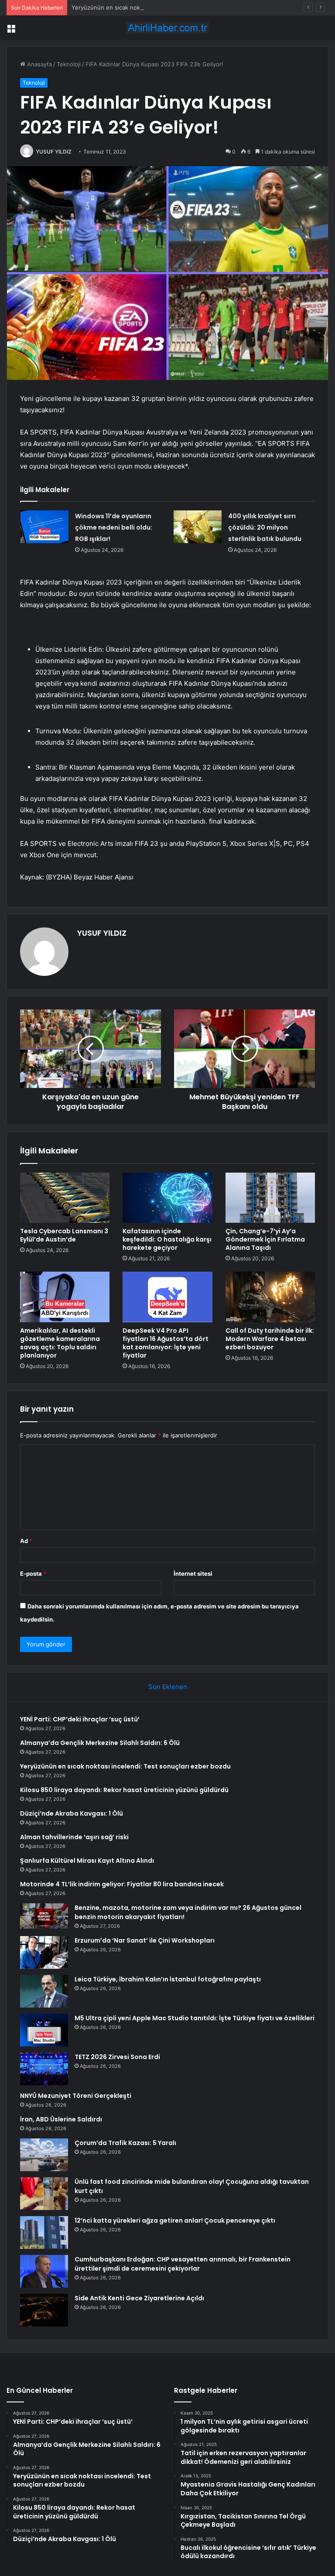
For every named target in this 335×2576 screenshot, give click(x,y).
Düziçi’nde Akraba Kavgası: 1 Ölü (72, 1813)
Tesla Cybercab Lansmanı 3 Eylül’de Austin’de (64, 1235)
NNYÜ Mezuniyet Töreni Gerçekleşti (76, 2096)
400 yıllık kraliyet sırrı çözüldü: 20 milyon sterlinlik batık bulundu (265, 527)
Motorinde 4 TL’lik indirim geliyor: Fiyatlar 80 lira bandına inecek (122, 1884)
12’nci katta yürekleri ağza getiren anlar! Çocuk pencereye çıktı (175, 2220)
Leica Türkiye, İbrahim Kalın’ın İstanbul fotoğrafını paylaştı (168, 1979)
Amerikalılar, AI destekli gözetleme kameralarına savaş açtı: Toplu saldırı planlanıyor (60, 1343)
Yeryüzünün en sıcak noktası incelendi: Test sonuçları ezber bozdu (162, 7)
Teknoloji (69, 64)
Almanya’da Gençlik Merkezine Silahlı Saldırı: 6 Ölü (100, 1743)
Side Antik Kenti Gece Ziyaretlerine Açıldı (139, 2298)
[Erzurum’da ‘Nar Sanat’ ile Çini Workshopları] (44, 1952)
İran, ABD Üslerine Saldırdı (61, 2119)
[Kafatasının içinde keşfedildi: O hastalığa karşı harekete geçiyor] (167, 1198)
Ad (26, 1541)
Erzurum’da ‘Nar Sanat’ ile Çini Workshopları (145, 1940)
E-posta (33, 1574)
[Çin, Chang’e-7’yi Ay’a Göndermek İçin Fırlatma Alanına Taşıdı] (270, 1198)
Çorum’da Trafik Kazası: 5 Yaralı (125, 2143)
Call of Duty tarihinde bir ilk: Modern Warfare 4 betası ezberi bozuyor (270, 1339)
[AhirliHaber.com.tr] (167, 28)
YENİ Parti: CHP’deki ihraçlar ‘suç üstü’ (80, 1719)
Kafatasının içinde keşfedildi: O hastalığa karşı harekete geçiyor (167, 1239)
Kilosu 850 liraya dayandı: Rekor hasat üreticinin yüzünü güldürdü (124, 1790)
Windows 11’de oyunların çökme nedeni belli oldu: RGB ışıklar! (114, 527)
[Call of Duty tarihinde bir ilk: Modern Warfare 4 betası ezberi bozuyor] (270, 1297)
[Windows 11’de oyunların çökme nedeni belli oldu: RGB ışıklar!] (44, 527)
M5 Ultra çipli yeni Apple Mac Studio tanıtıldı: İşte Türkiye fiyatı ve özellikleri (195, 2018)
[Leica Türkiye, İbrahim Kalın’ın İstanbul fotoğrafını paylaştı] (44, 1991)
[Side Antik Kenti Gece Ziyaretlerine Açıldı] (44, 2310)
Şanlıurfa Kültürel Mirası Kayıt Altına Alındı (87, 1861)
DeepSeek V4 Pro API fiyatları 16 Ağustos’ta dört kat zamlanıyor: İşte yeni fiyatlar (166, 1343)
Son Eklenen (168, 1687)
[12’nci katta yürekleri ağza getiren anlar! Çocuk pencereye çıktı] (44, 2232)
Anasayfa (39, 64)
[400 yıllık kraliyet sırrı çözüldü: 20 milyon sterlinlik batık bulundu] (198, 527)
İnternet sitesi (193, 1574)
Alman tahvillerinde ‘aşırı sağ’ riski (74, 1837)
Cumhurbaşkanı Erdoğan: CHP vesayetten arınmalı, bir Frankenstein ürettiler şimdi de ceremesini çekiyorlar (183, 2264)
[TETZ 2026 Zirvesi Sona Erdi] (44, 2069)
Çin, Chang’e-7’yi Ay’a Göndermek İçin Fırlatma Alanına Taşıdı (265, 1239)
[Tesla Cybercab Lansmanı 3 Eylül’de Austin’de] (65, 1198)
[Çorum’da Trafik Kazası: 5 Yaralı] (44, 2155)
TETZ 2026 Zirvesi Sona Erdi (117, 2057)
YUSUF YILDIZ (54, 152)
